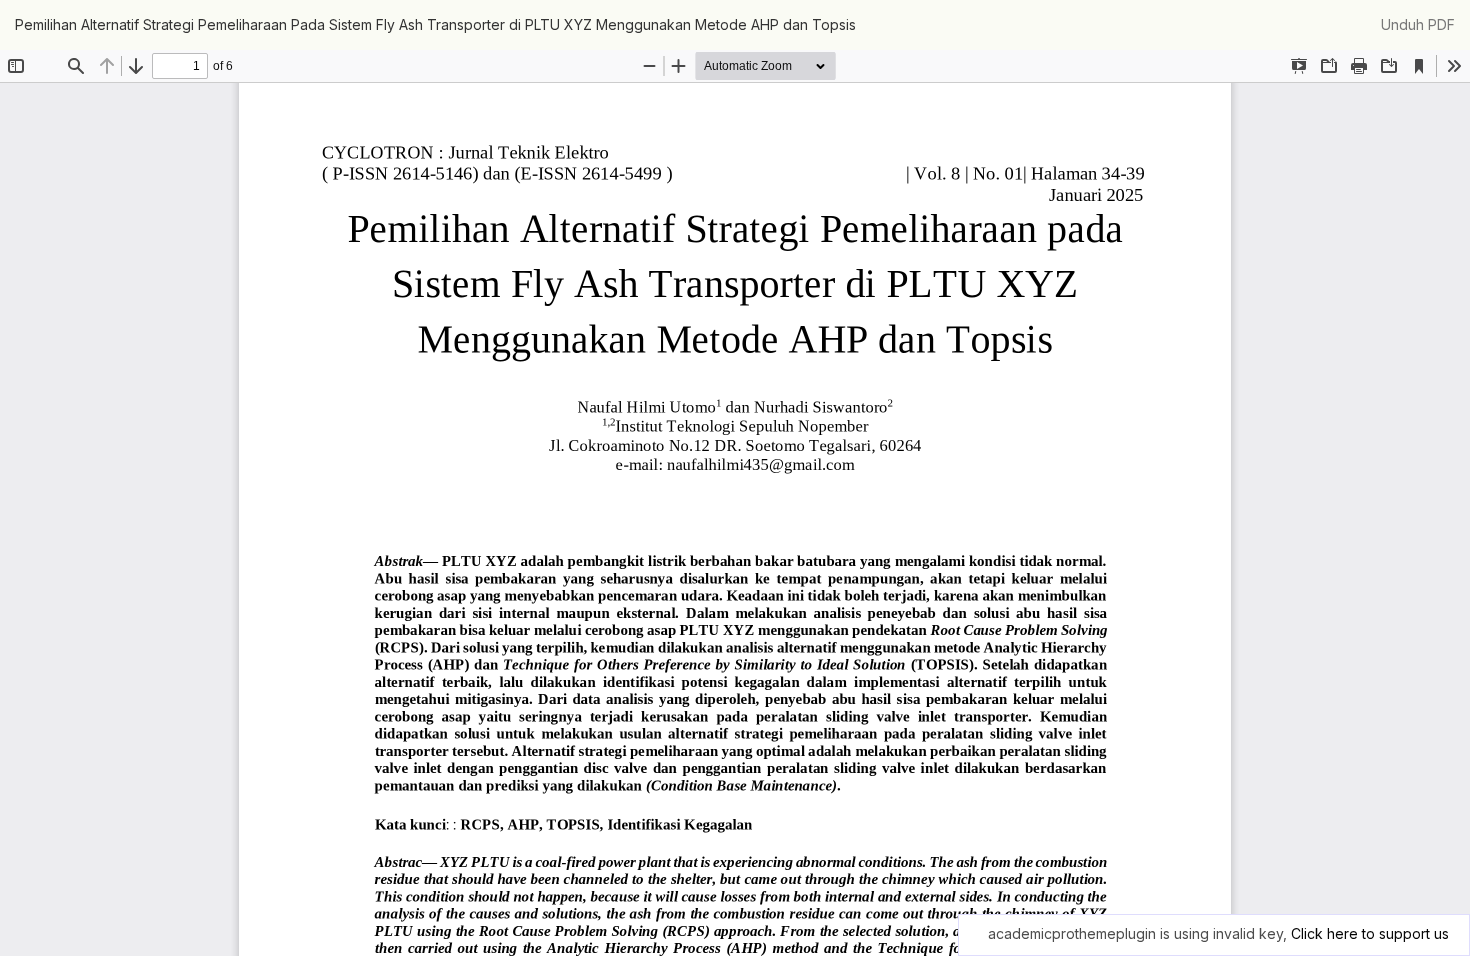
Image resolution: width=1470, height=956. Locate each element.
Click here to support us (1370, 933)
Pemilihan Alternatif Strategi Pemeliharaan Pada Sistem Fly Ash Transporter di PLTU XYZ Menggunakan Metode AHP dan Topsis (435, 24)
